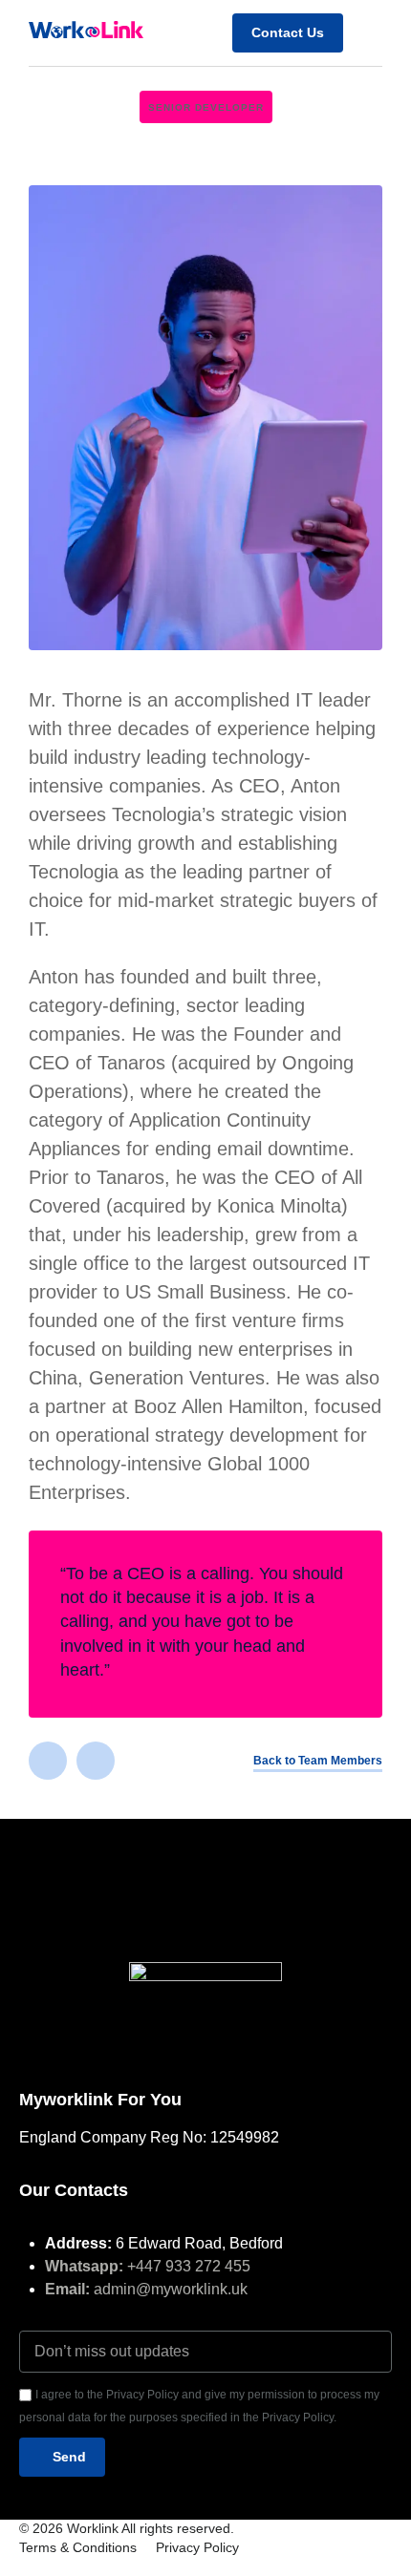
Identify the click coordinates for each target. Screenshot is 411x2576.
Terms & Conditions (78, 2547)
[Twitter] (96, 1761)
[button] (368, 32)
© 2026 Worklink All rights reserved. (127, 2528)
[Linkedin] (48, 1761)
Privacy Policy (197, 2547)
